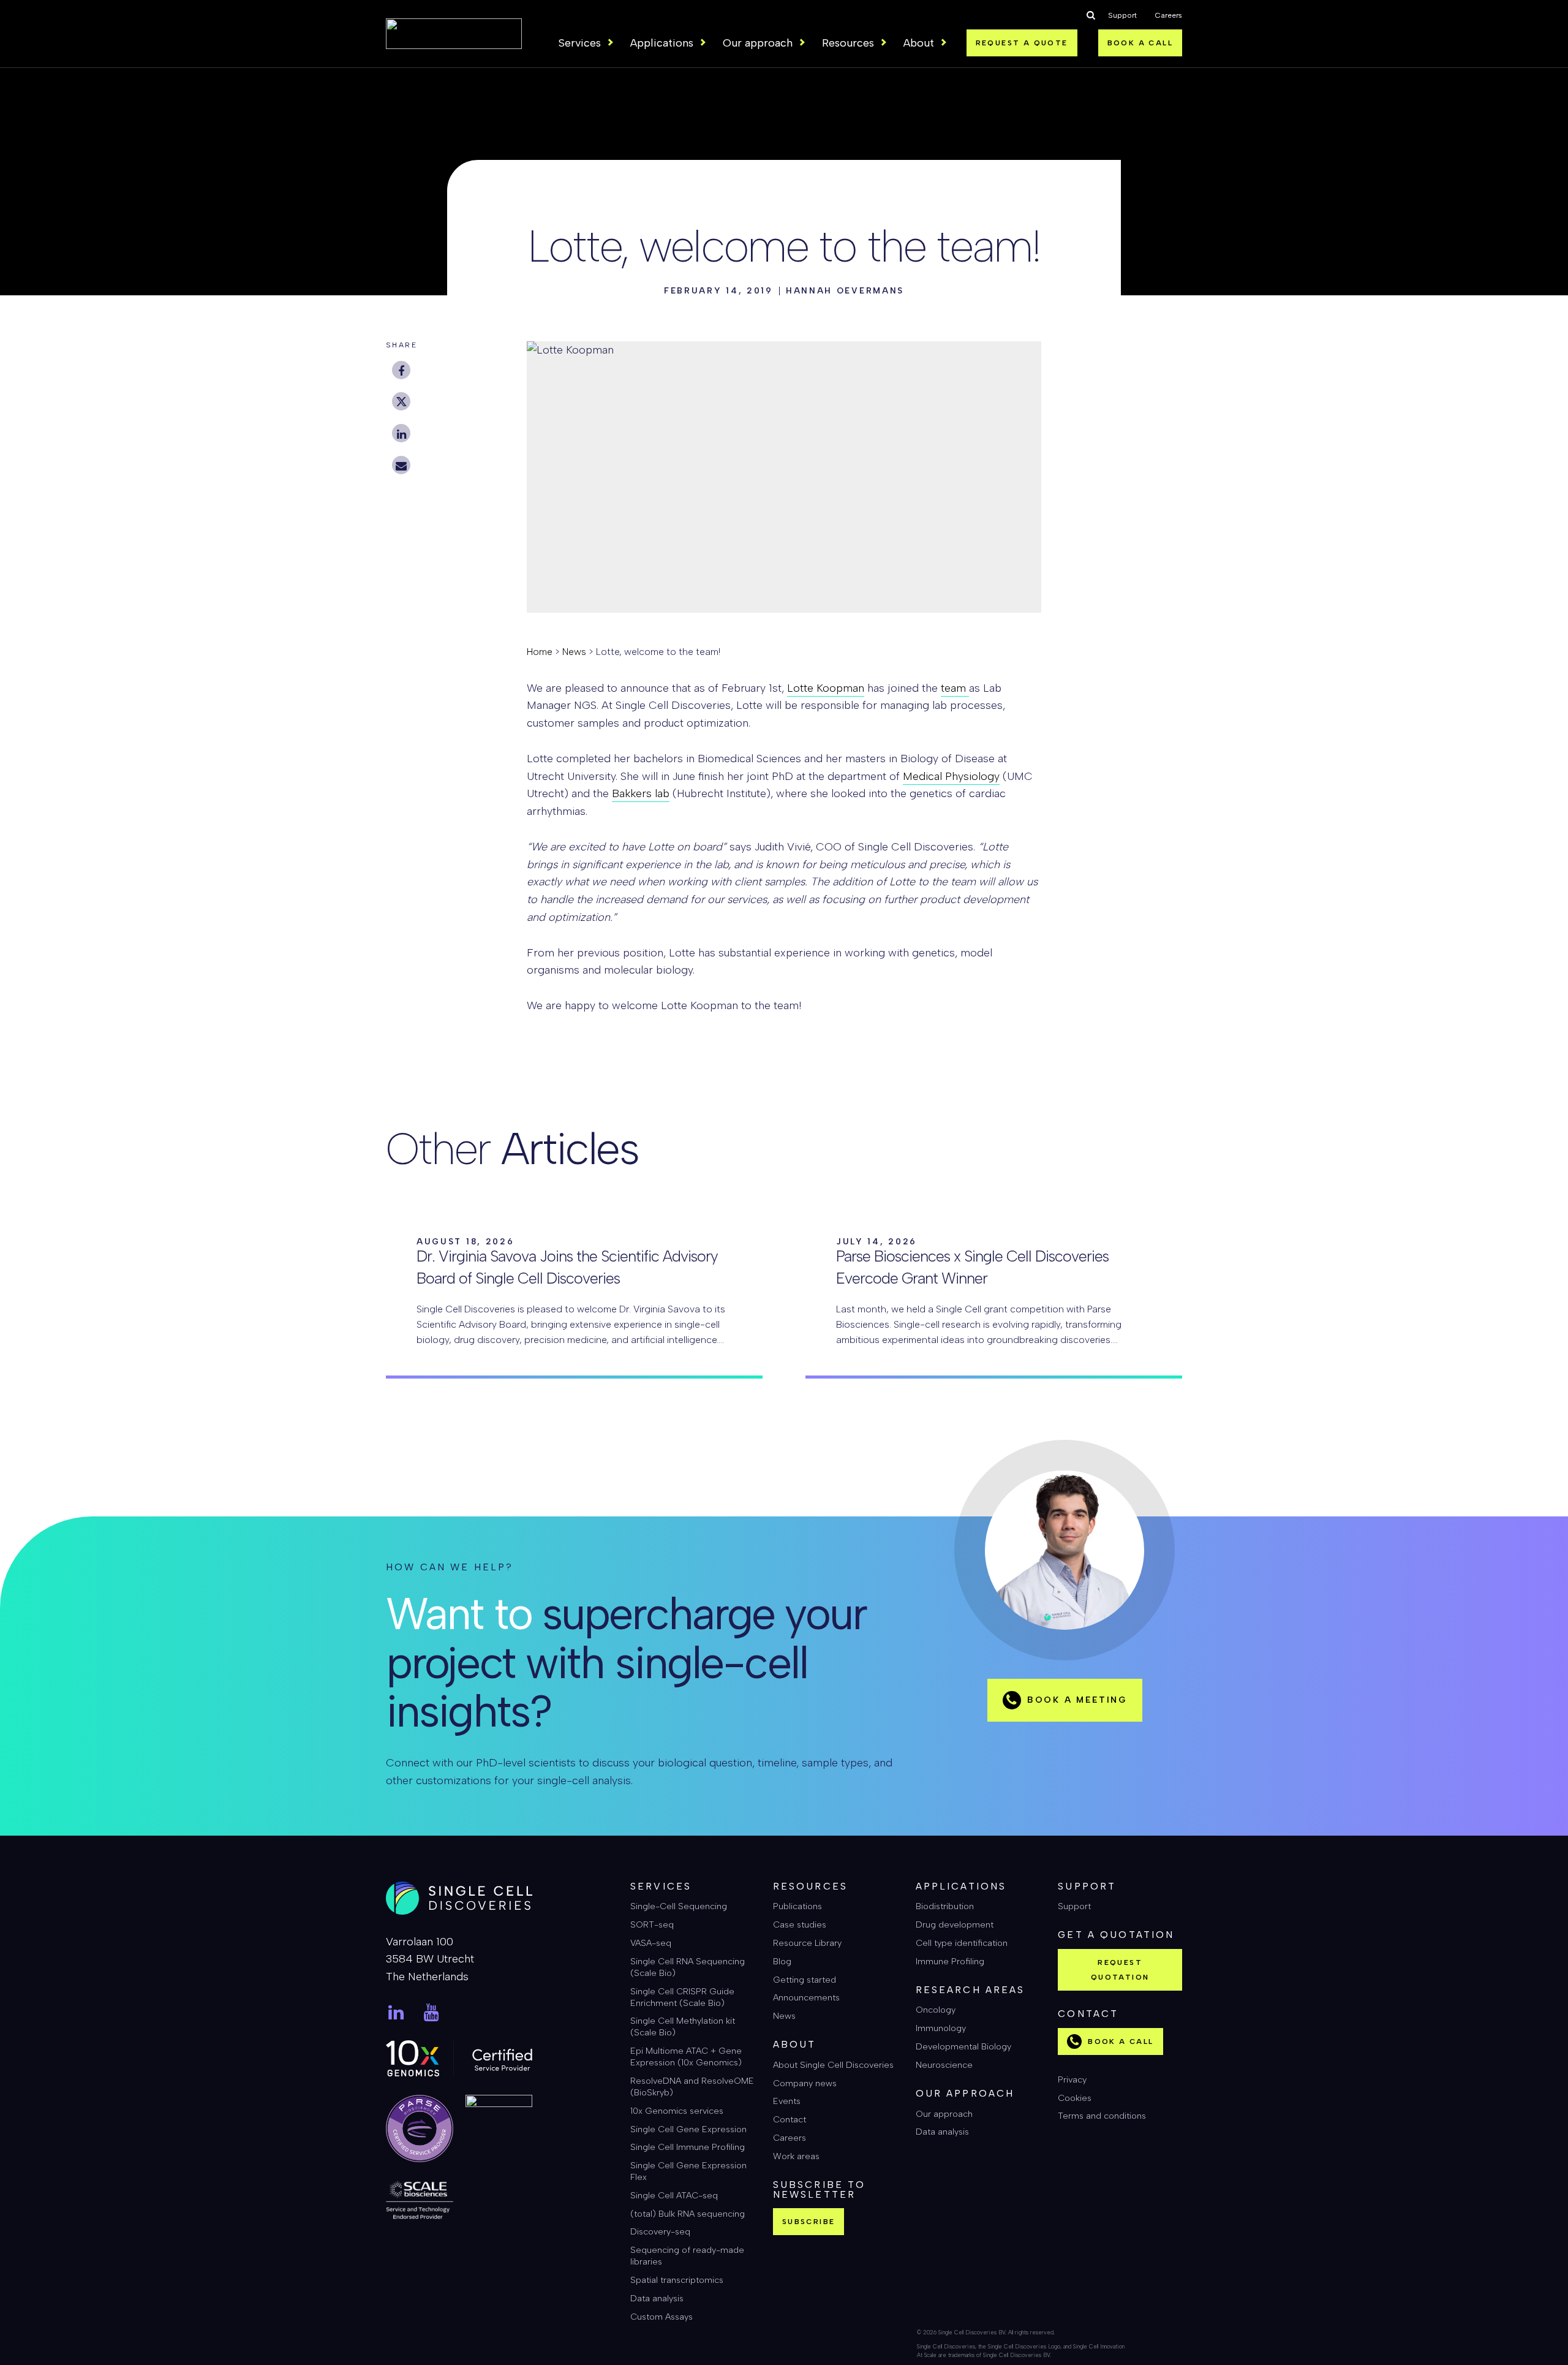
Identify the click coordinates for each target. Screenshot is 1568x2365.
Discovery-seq (660, 2231)
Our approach (944, 2114)
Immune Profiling (950, 1961)
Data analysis (657, 2298)
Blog (782, 1961)
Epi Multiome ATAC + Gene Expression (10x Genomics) (686, 2057)
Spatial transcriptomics (677, 2280)
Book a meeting (1077, 1700)
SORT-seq (652, 1924)
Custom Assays (661, 2317)
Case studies (800, 1924)
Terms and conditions (1102, 2116)
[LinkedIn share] (401, 433)
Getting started (805, 1980)
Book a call (1140, 43)
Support (1122, 15)
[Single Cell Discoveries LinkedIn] (396, 2013)
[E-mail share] (401, 465)
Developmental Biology (963, 2046)
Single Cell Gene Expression (688, 2129)
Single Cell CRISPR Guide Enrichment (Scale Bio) (682, 1997)
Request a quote (1022, 43)
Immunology (941, 2028)
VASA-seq (651, 1943)
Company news (805, 2083)
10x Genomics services (677, 2111)
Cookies (1075, 2098)
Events (787, 2101)
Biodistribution (945, 1906)
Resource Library (807, 1943)
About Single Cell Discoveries (833, 2065)
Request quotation (1120, 1970)
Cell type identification (962, 1943)
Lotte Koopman (826, 688)
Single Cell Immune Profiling (688, 2147)
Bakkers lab (641, 793)
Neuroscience (944, 2065)
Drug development (955, 1924)
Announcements (806, 1997)
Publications (797, 1906)
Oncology (936, 2010)
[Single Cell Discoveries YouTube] (432, 2013)
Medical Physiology (951, 776)
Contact (790, 2119)
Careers (1169, 15)
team (955, 688)
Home (540, 652)
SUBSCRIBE (809, 2222)
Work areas (796, 2156)
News (574, 652)
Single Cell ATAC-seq (674, 2195)
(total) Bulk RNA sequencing (688, 2214)
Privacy (1072, 2079)
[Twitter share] (401, 401)
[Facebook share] (401, 370)
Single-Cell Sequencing (679, 1906)
